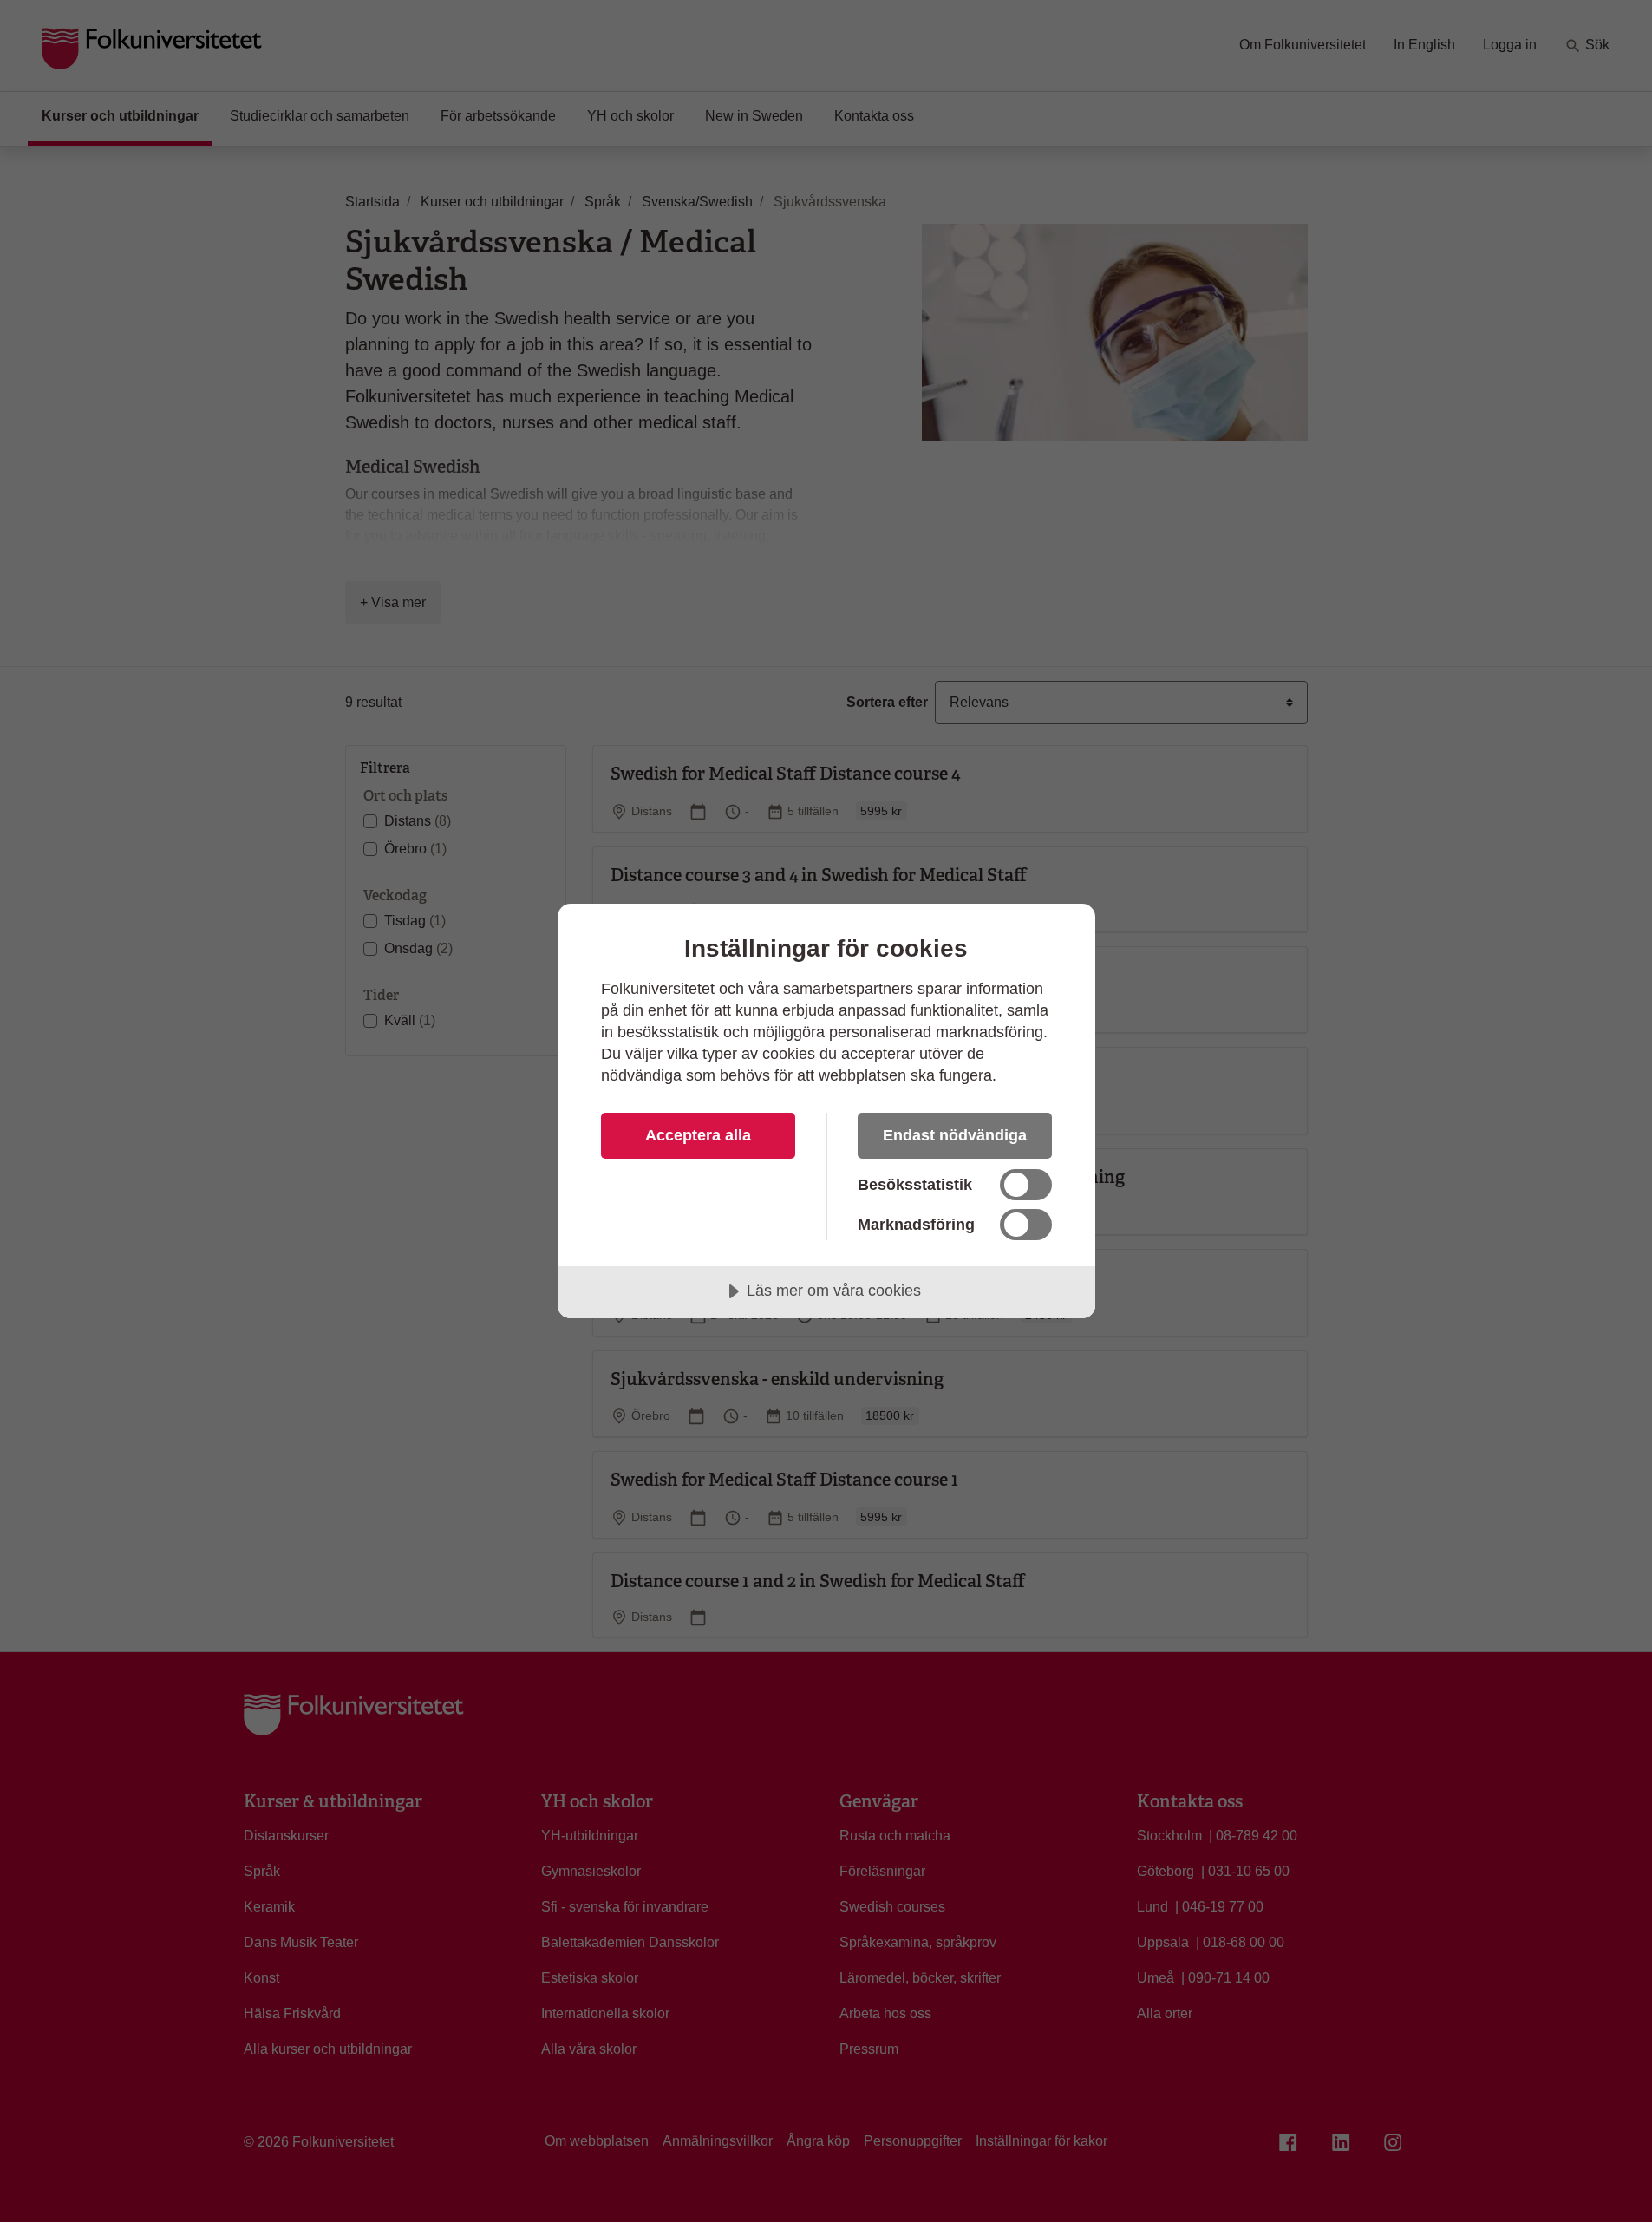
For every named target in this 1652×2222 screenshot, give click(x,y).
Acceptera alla (698, 1135)
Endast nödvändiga (955, 1135)
